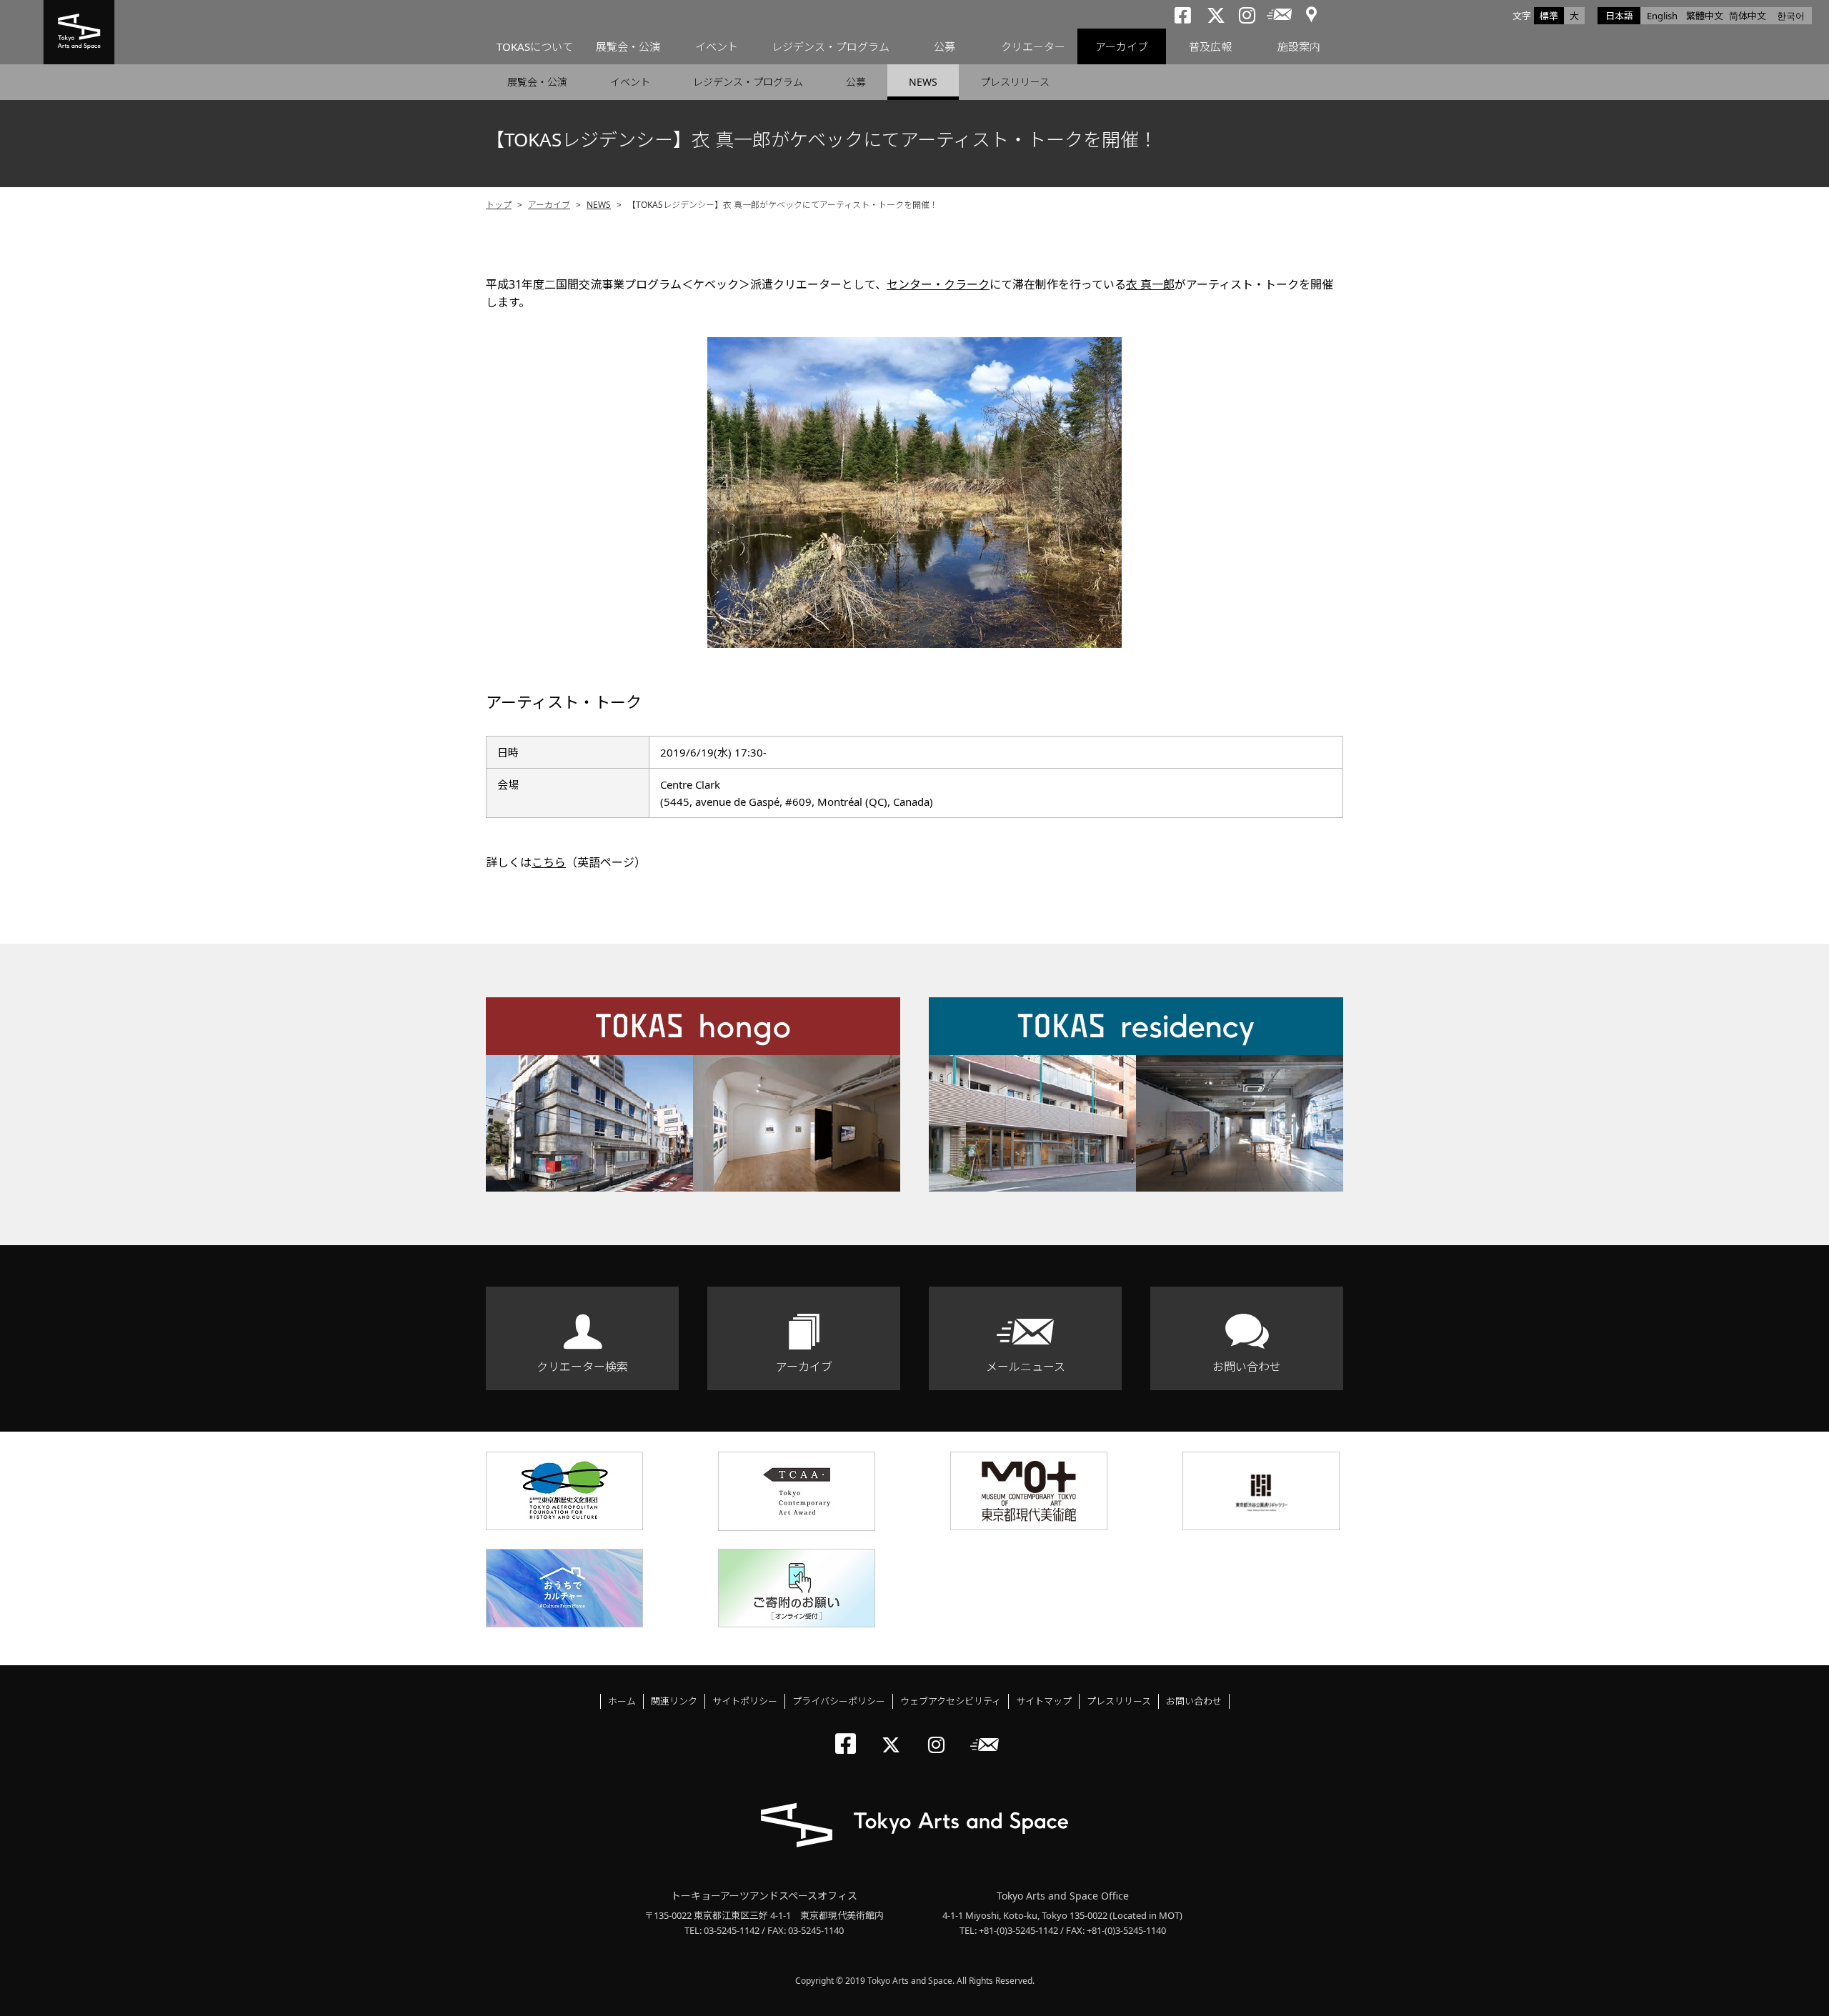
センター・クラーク (938, 284)
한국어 (1791, 16)
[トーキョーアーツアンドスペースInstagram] (941, 1733)
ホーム (622, 1701)
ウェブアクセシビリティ (951, 1701)
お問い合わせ (1247, 1367)
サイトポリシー (745, 1701)
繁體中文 (1705, 16)
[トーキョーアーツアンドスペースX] (894, 1733)
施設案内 (1299, 46)
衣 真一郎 (1150, 284)
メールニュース (1026, 1367)
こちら (549, 862)
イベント (717, 46)
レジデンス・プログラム (831, 46)
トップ (499, 205)
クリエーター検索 (582, 1367)
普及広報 (1210, 46)
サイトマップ (1044, 1701)
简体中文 (1748, 16)
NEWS (923, 82)
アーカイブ (1122, 46)
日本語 (1619, 16)
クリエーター (1033, 46)
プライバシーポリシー (839, 1701)
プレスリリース (1015, 82)
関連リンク (674, 1701)
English (1662, 16)
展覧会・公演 (628, 46)
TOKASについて (535, 46)
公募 (945, 46)
